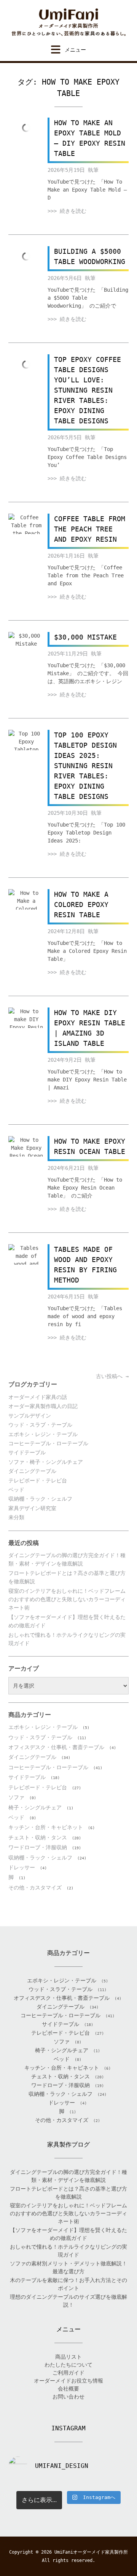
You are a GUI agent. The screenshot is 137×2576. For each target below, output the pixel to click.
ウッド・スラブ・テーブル (40, 1425)
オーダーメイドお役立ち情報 (68, 2381)
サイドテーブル (27, 1452)
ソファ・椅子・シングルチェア (46, 1462)
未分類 (16, 1517)
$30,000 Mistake (85, 637)
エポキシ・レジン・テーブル (43, 1434)
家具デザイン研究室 (32, 1508)
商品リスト (68, 2357)
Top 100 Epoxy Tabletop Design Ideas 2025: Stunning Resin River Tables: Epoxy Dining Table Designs (85, 766)
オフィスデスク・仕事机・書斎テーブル (56, 1747)
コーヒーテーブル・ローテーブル (48, 1443)
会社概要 (68, 2389)
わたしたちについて (68, 2365)
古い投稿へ (112, 1376)
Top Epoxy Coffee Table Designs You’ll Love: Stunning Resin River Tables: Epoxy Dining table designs (88, 390)
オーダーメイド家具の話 (38, 1397)
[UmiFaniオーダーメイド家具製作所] (68, 22)
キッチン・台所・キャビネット (46, 1827)
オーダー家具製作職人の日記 (43, 1406)
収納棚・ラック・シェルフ (40, 1499)
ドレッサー (22, 1867)
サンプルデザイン (30, 1416)
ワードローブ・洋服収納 (38, 1847)
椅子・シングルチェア (35, 1807)
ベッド (16, 1490)
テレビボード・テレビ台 (38, 1481)
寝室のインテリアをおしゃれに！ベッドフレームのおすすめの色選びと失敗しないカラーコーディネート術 (67, 1599)
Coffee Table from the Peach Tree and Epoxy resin (90, 529)
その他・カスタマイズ (35, 1888)
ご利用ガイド (68, 2373)
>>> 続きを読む (67, 211)
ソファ (16, 1797)
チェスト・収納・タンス (38, 1837)
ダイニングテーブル (32, 1471)
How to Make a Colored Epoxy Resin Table (81, 905)
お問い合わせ (68, 2397)
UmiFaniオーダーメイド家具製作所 (91, 2552)
